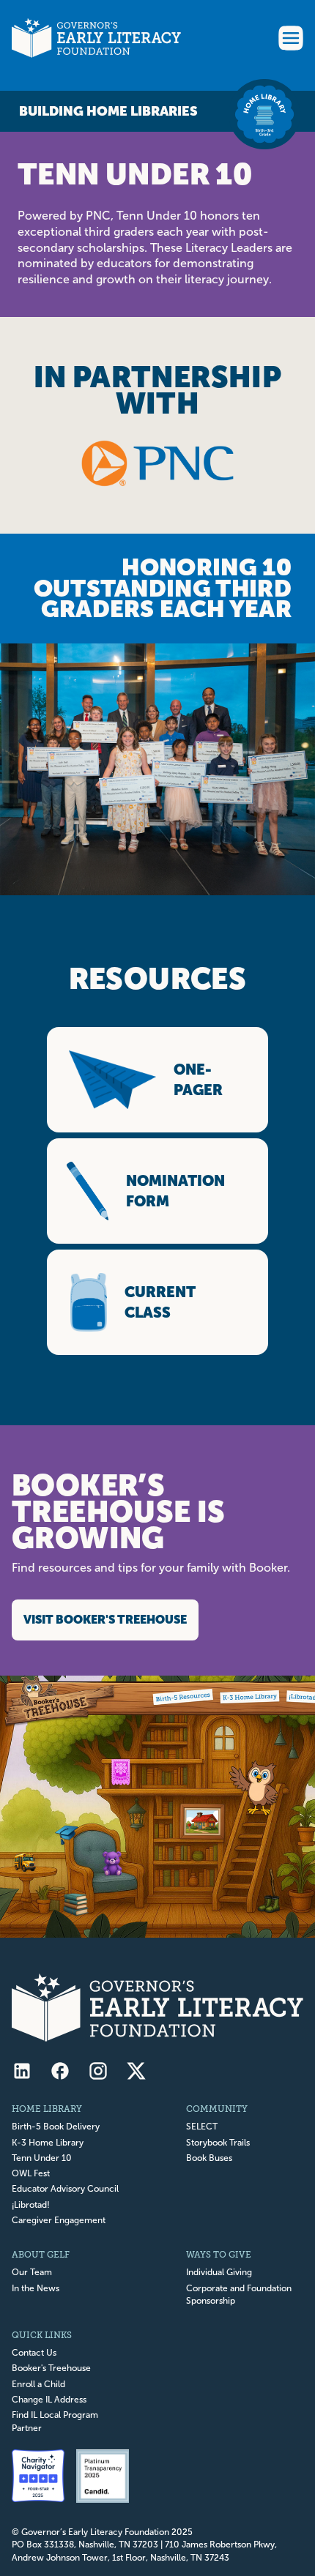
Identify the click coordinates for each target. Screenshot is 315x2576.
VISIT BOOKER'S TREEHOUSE (105, 1620)
